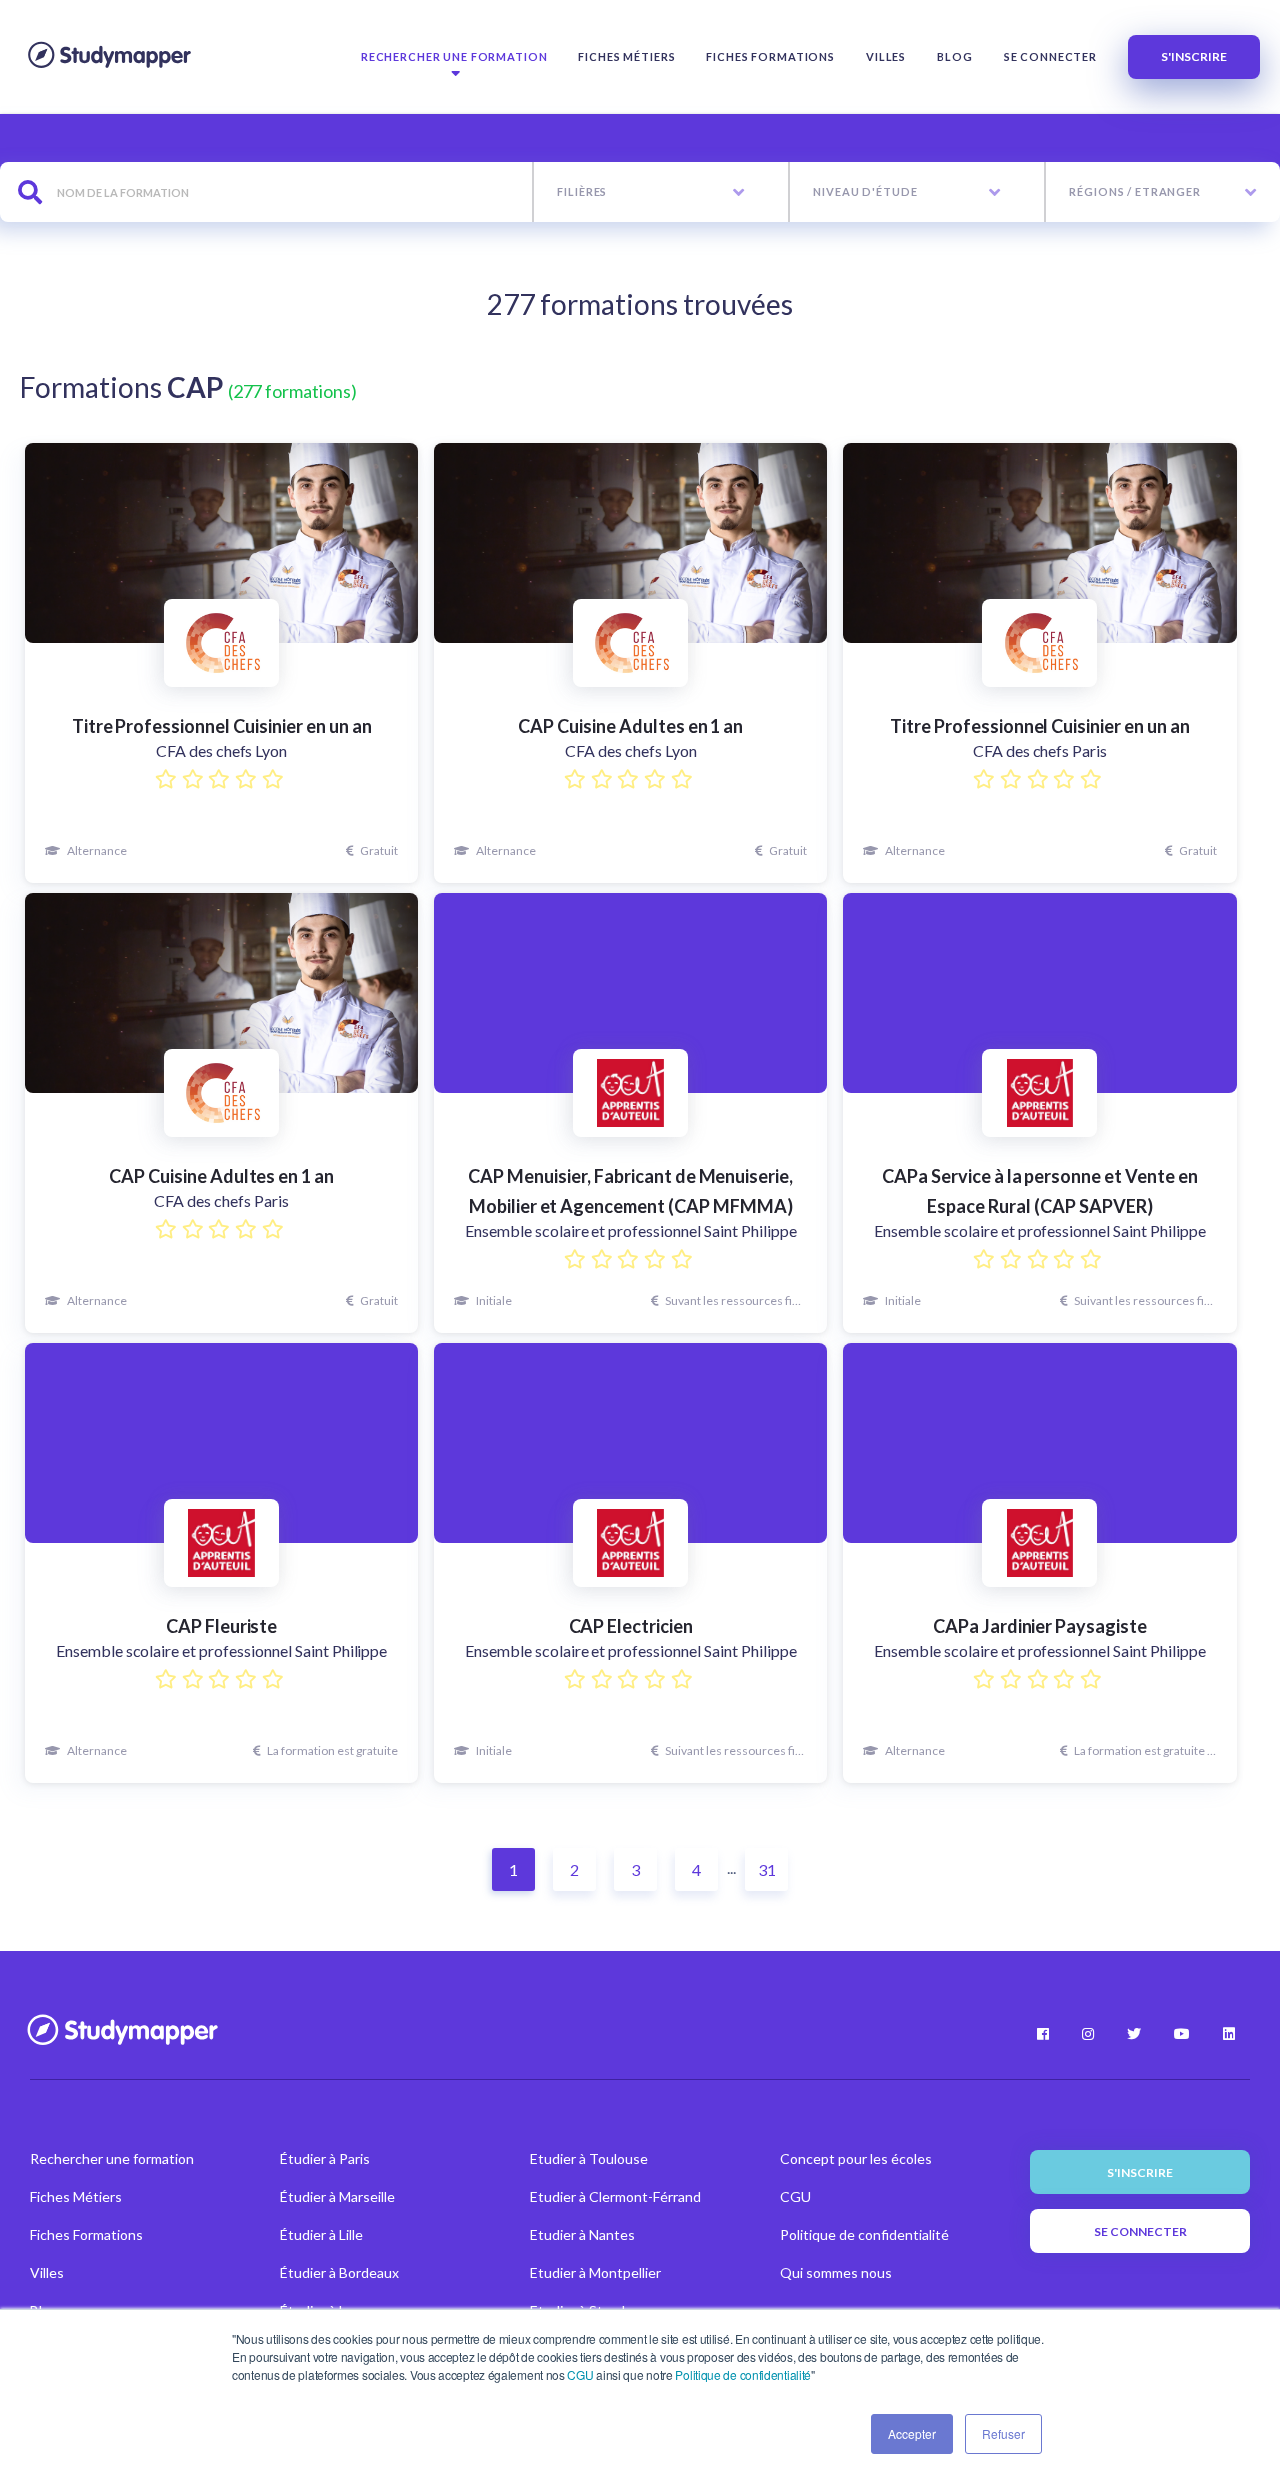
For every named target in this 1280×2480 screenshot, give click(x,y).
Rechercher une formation (454, 56)
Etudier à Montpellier (595, 2272)
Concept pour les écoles (856, 2158)
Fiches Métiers (626, 56)
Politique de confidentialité (743, 2374)
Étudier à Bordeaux (339, 2272)
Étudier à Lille (321, 2234)
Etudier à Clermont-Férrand (615, 2196)
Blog (954, 56)
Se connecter (1050, 56)
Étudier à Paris (325, 2158)
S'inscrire (1194, 56)
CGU (580, 2374)
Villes (886, 56)
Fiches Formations (770, 56)
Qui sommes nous (836, 2272)
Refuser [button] (1003, 2433)
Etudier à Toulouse (589, 2158)
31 (767, 1869)
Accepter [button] (912, 2433)
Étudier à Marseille (337, 2196)
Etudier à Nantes (582, 2234)
